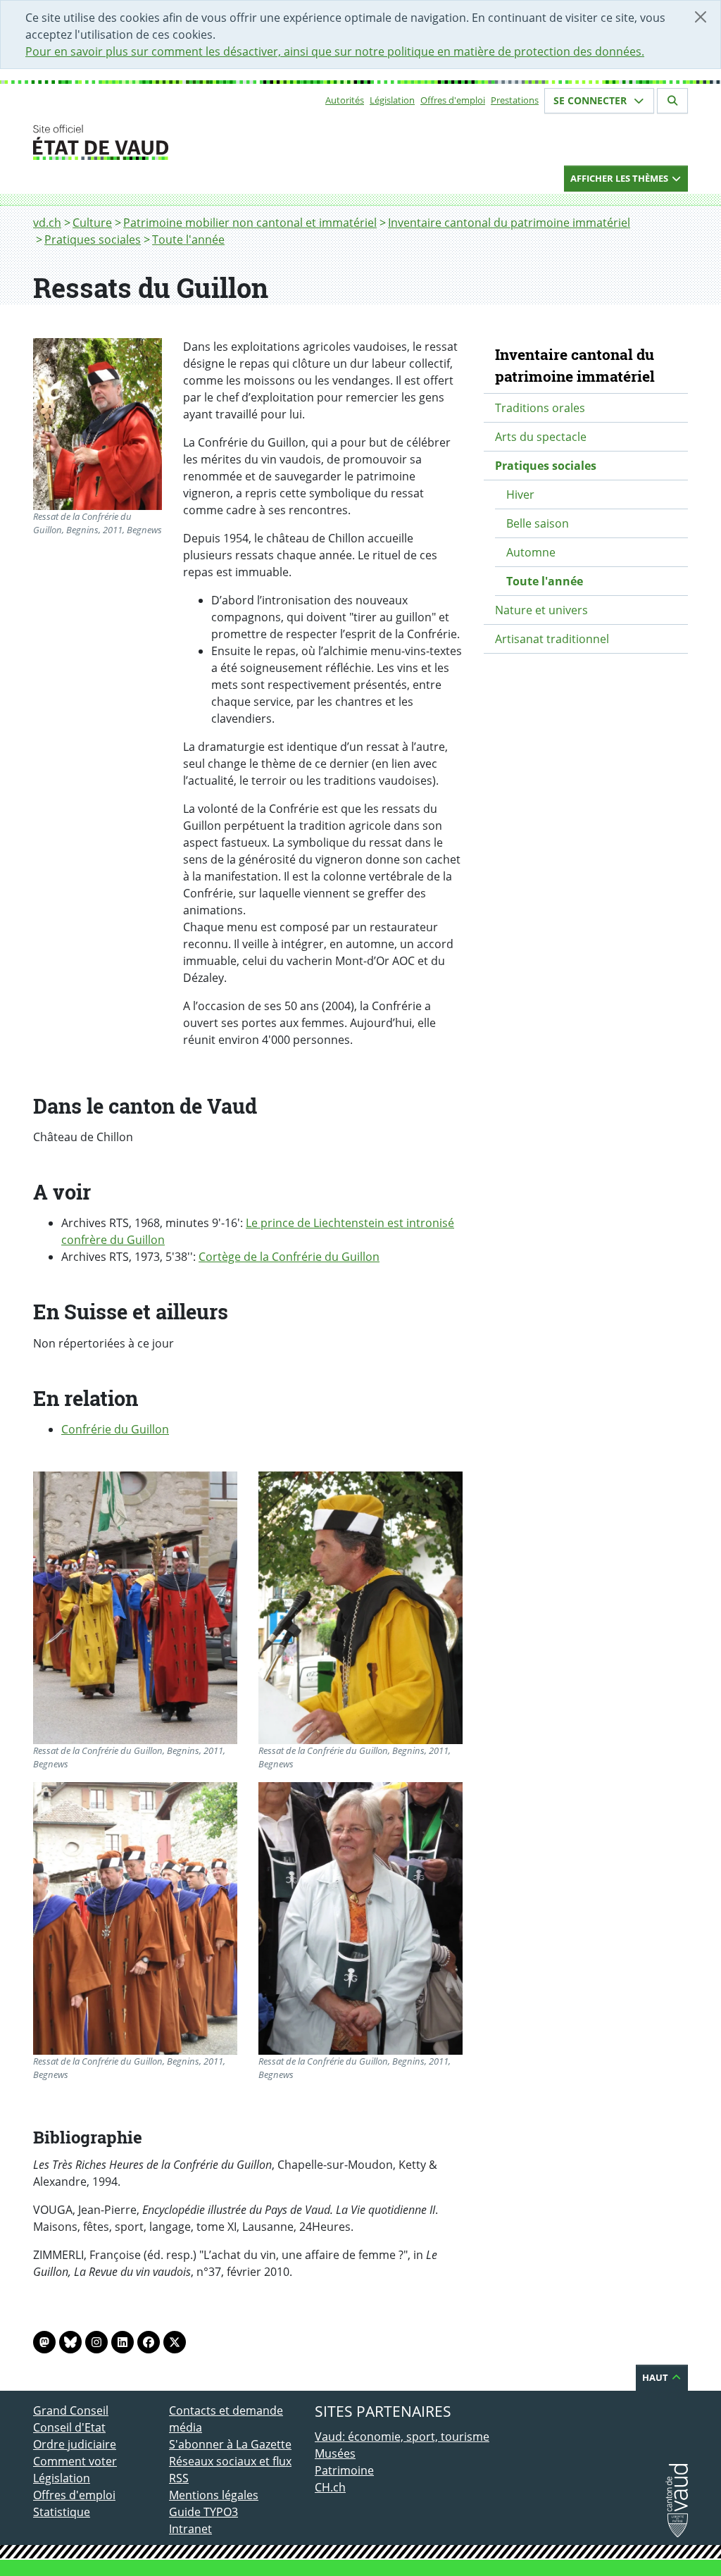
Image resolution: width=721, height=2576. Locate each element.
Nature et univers (541, 610)
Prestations (515, 100)
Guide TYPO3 (203, 2512)
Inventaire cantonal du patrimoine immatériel (509, 223)
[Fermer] (701, 17)
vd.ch (47, 223)
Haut (656, 2377)
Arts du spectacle (541, 437)
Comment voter (75, 2461)
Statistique (62, 2512)
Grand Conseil (71, 2410)
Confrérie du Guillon (115, 1429)
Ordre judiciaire (75, 2444)
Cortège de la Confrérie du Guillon (289, 1257)
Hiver (520, 494)
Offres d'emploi (453, 100)
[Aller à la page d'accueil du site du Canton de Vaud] (163, 142)
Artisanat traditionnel (552, 639)
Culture (92, 223)
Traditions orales (540, 408)
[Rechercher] (672, 101)
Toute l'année (188, 239)
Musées (335, 2453)
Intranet (190, 2529)
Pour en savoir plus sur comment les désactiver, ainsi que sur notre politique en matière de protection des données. (335, 51)
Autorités (345, 100)
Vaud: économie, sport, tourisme (402, 2437)
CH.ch (330, 2487)
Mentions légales (214, 2495)
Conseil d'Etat (69, 2427)
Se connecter (591, 100)
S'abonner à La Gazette (230, 2444)
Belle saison (538, 523)
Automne (531, 552)
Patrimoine (344, 2470)
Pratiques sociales (93, 239)
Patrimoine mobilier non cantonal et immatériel (250, 223)
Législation (392, 100)
